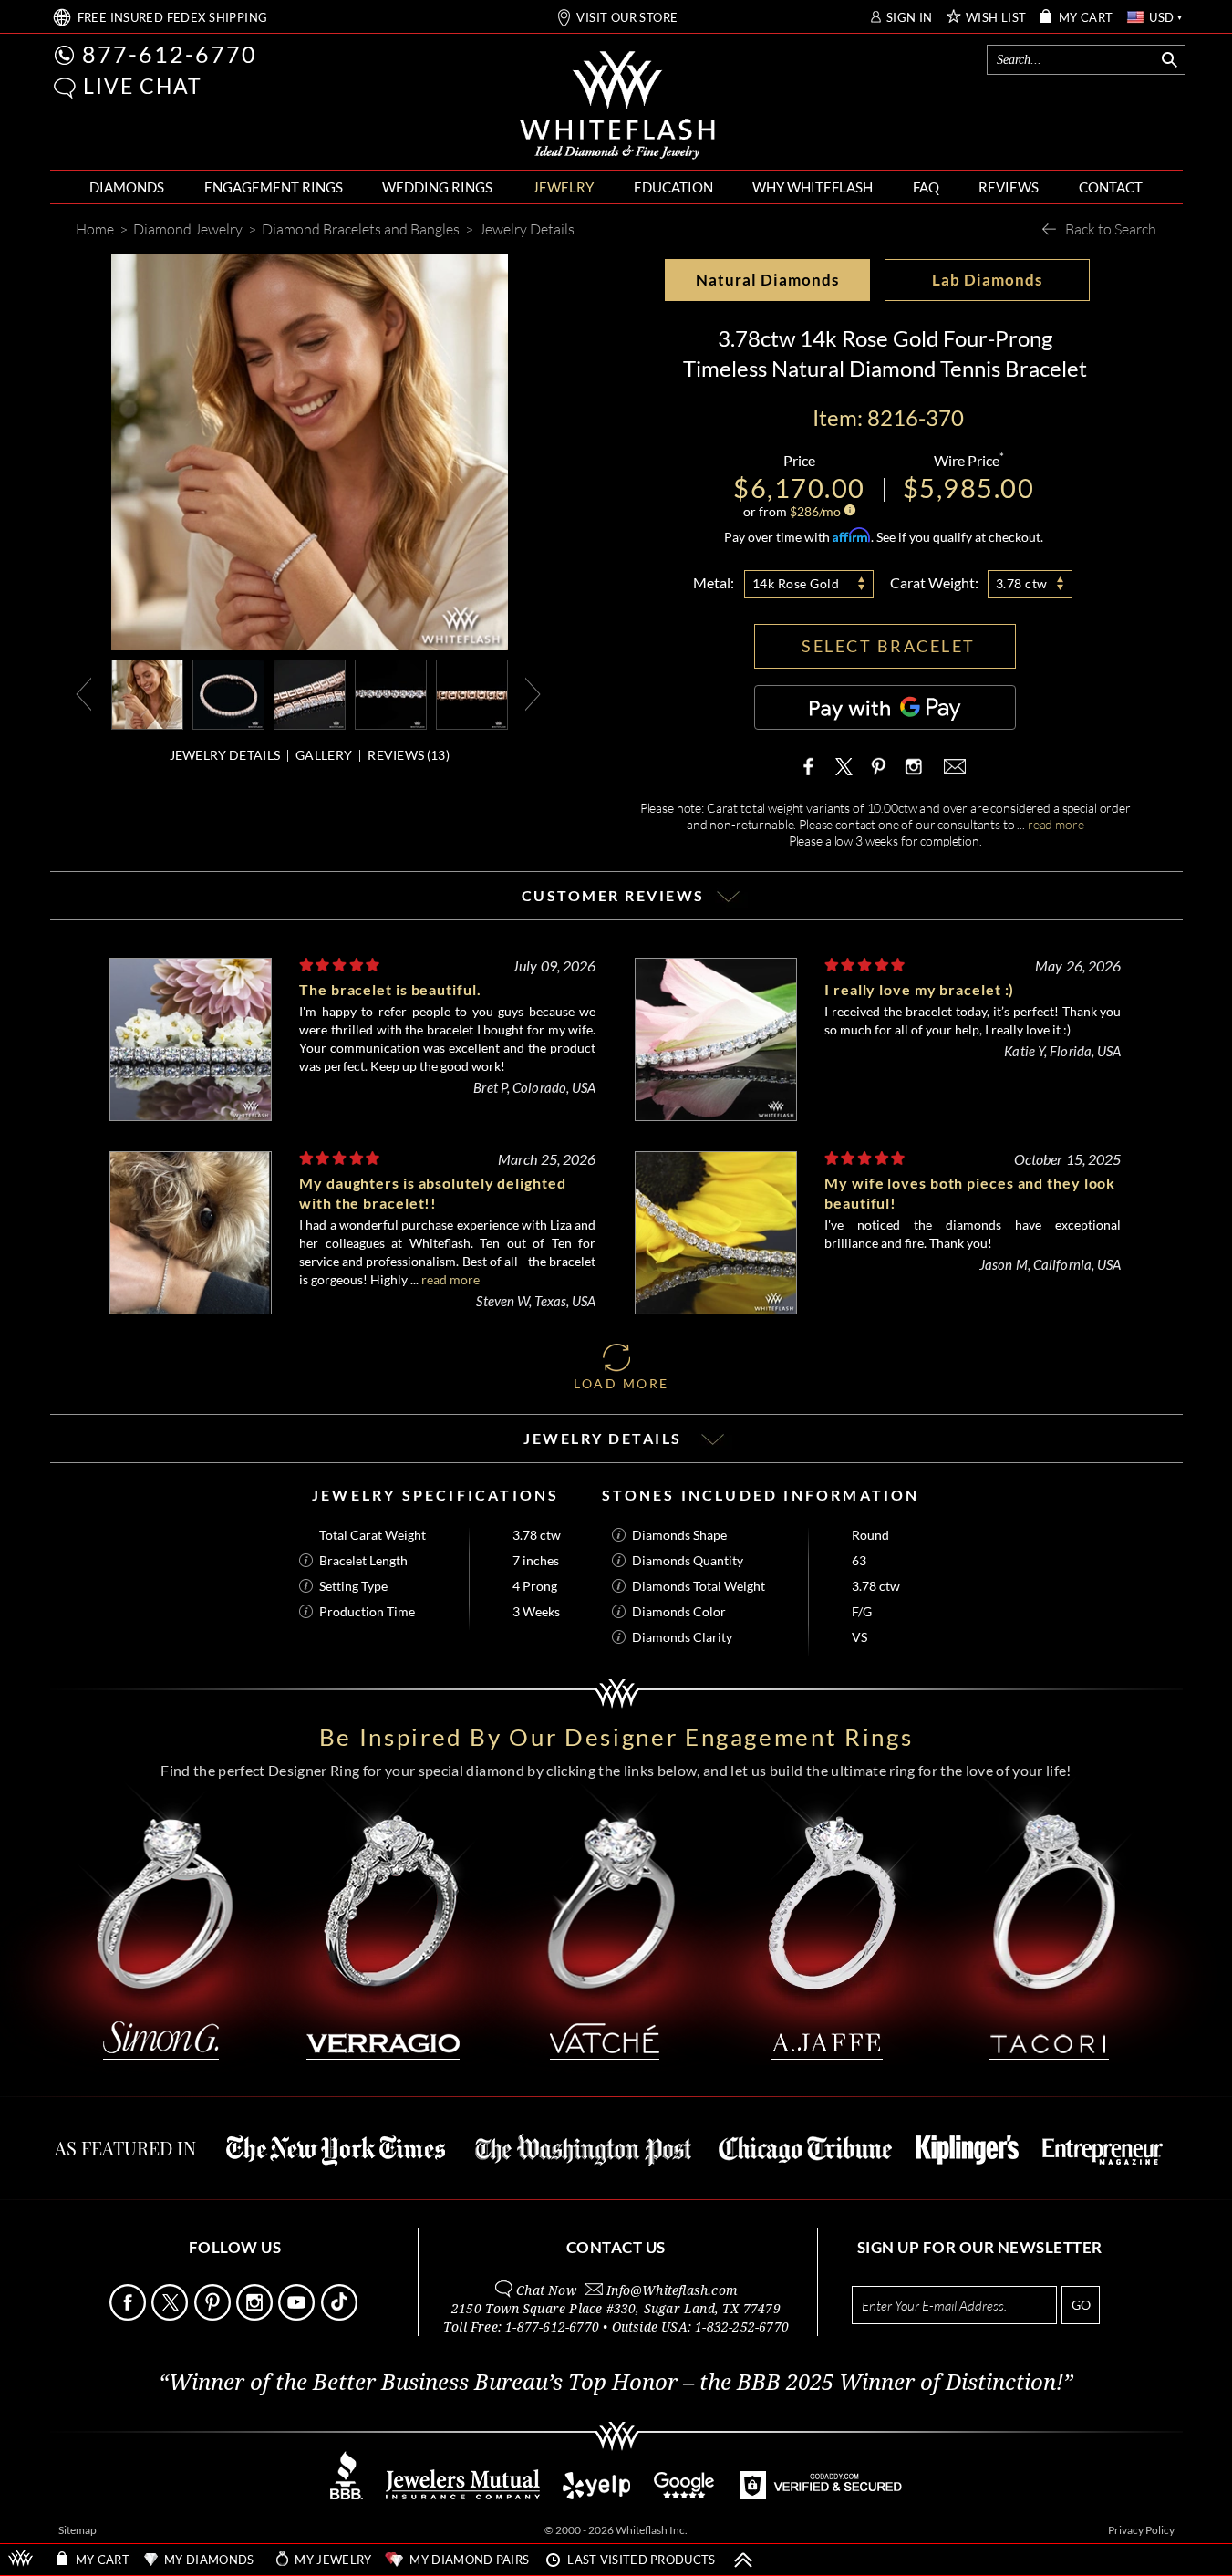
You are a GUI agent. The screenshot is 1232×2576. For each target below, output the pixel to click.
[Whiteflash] (617, 106)
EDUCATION (673, 187)
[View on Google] (685, 2494)
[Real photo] (228, 693)
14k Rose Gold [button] (796, 583)
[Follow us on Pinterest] (214, 2316)
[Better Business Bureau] (347, 2494)
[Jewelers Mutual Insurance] (463, 2494)
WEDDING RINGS (437, 187)
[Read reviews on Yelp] (596, 2494)
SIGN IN (910, 18)
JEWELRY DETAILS (225, 755)
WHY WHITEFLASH (813, 187)
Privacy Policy (1141, 2530)
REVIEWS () (409, 755)
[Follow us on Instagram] (256, 2316)
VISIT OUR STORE (627, 18)
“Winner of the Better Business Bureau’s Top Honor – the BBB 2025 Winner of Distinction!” (616, 2383)
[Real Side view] (472, 693)
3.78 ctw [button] (1022, 583)
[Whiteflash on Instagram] (912, 766)
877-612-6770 (170, 54)
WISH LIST (996, 18)
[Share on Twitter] (844, 766)
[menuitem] (127, 187)
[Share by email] (953, 766)
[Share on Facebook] (813, 766)
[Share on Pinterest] (878, 775)
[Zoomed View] (310, 693)
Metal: (714, 582)
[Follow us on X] (171, 2316)
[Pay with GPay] (885, 707)
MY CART (1086, 18)
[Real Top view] (391, 693)
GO (1081, 2305)
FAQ (926, 187)
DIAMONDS (127, 187)
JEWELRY (563, 187)
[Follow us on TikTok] (341, 2316)
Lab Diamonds (987, 280)
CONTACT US (616, 2247)
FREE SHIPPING (173, 18)
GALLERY (324, 755)
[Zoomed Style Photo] (147, 693)
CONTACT (1111, 187)
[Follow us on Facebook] (129, 2316)
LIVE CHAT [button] (143, 86)
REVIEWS (1009, 187)
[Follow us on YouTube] (298, 2316)
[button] (65, 88)
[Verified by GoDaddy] (821, 2494)
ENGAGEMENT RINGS (274, 187)
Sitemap (78, 2530)
